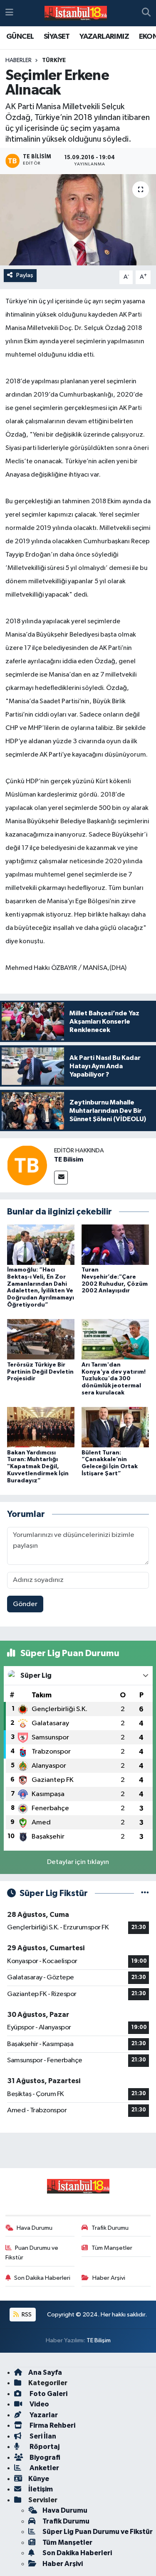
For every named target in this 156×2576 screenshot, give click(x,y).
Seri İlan (42, 2436)
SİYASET (57, 37)
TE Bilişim (99, 2340)
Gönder (25, 1604)
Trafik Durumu (110, 2228)
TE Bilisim (69, 1159)
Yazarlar (43, 2415)
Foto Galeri (48, 2394)
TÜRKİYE (54, 60)
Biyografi (44, 2457)
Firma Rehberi (52, 2425)
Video (39, 2404)
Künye (39, 2479)
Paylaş (25, 275)
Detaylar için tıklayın (78, 1862)
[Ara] (146, 13)
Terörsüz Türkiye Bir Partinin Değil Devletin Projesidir (40, 1372)
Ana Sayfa (45, 2372)
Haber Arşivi (109, 2278)
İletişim (41, 2489)
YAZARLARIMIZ (104, 37)
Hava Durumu (35, 2228)
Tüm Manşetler (112, 2248)
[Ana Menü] (9, 13)
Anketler (44, 2468)
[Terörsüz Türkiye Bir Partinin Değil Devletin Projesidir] (41, 1339)
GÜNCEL (20, 37)
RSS (26, 2315)
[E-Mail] (61, 1178)
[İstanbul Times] (76, 13)
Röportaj (44, 2447)
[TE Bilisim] (27, 1165)
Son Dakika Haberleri (42, 2278)
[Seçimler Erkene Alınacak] (78, 220)
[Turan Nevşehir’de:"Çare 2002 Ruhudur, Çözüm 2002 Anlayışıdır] (115, 1244)
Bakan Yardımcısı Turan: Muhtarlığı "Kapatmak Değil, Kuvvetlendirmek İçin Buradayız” (38, 1467)
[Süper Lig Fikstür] (145, 1893)
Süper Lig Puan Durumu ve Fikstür (98, 2532)
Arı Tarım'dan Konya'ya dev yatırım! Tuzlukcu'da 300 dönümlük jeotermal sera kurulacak (114, 1379)
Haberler (19, 60)
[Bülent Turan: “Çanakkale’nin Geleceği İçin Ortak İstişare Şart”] (115, 1427)
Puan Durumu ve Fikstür (32, 2252)
